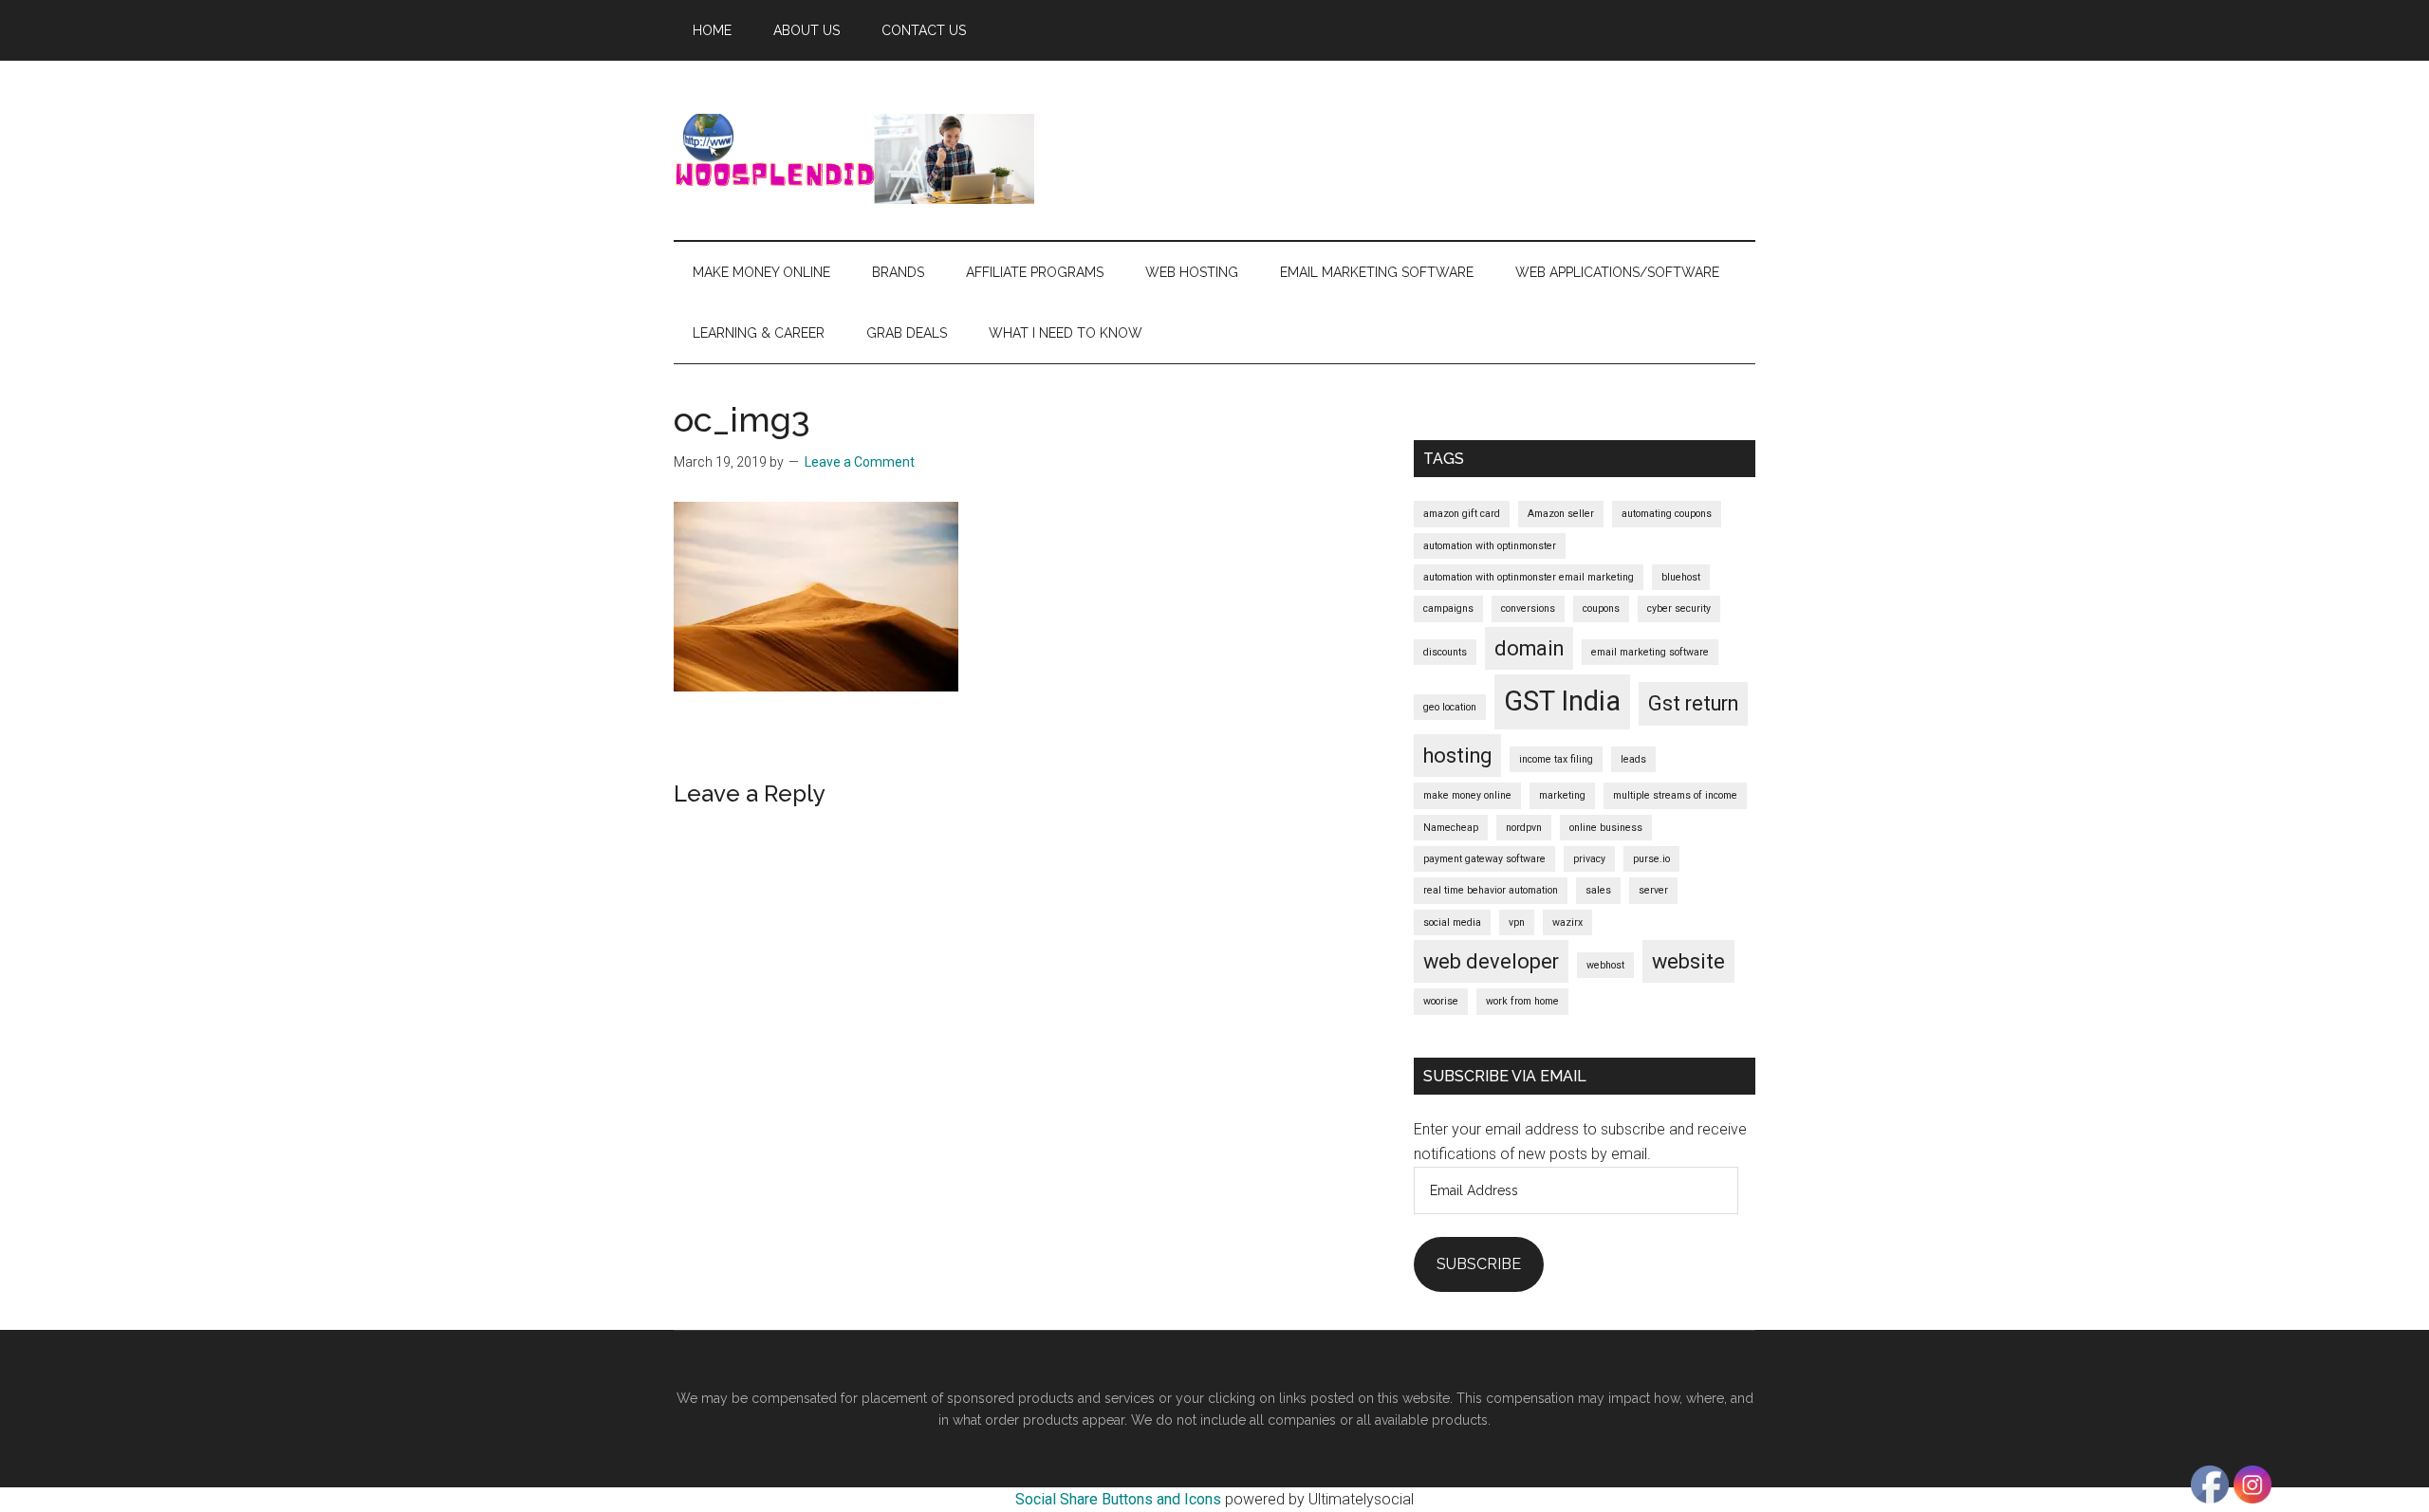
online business (1606, 828)
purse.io (1651, 859)
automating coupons (1667, 514)
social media (1452, 922)
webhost (1605, 965)
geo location (1450, 707)
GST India (1562, 701)
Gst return (1693, 703)
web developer (1491, 961)
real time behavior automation (1491, 890)
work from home (1522, 1001)
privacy (1589, 859)
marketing (1562, 795)
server (1653, 890)
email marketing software (1650, 652)
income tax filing (1556, 759)
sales (1598, 890)
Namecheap (1451, 828)
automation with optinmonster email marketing (1529, 577)
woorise (1441, 1001)
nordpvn (1524, 828)
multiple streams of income (1675, 795)
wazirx (1567, 922)
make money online (1467, 795)
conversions (1528, 608)
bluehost (1681, 577)
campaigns (1448, 608)
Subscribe (1479, 1264)
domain (1529, 648)
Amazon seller (1561, 514)
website (1688, 961)
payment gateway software (1484, 859)
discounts (1445, 652)
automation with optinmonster (1490, 546)
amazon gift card (1462, 514)
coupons (1601, 608)
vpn (1517, 922)
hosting (1457, 756)
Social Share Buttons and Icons (1118, 1499)
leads (1633, 759)
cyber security (1679, 608)
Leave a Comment (860, 462)
